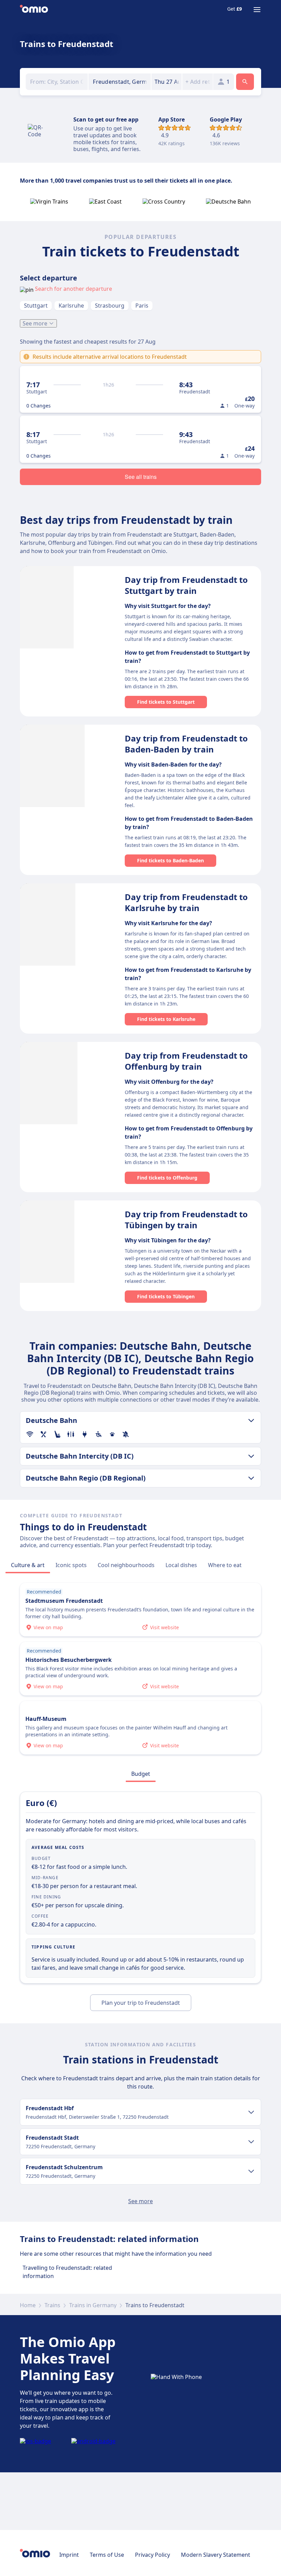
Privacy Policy (152, 2555)
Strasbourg (110, 306)
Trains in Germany (93, 2305)
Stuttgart (36, 306)
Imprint (69, 2555)
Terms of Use (107, 2555)
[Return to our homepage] (34, 10)
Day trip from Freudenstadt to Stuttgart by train (186, 585)
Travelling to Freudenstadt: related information (67, 2272)
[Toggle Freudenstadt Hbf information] (251, 2112)
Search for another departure (74, 289)
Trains (52, 2305)
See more (35, 323)
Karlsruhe (71, 306)
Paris (142, 306)
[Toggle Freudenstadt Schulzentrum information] (251, 2171)
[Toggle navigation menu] (257, 10)
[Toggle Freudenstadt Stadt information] (251, 2142)
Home (28, 2305)
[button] (167, 82)
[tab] (28, 1565)
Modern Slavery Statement (216, 2555)
